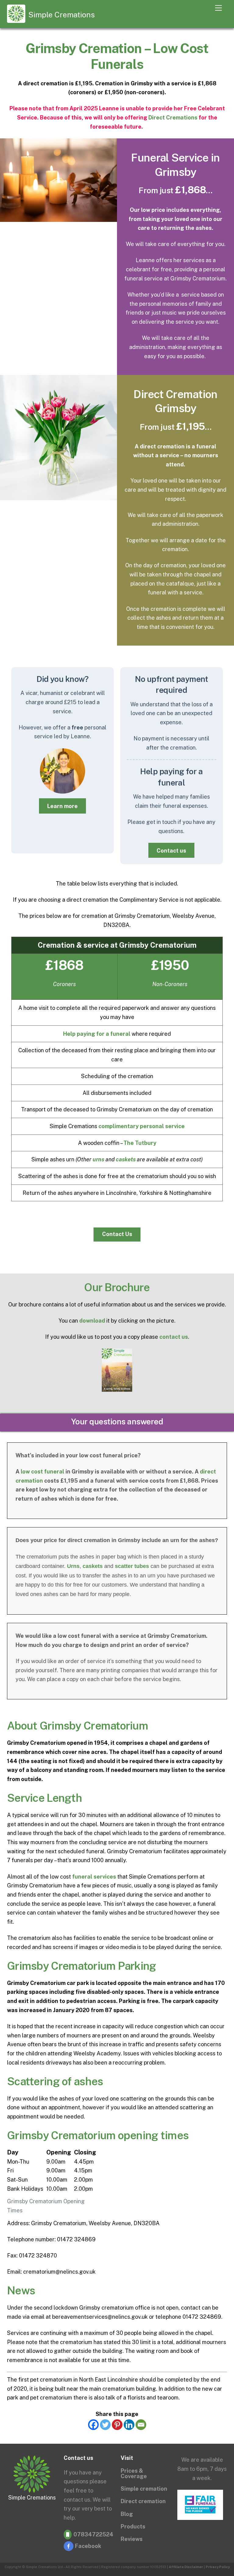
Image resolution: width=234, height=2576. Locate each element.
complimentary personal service (142, 1126)
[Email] (141, 2425)
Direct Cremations (173, 118)
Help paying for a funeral (97, 1034)
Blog (127, 2514)
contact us (174, 1337)
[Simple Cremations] (16, 20)
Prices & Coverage (134, 2473)
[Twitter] (105, 2425)
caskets (126, 1159)
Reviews (132, 2539)
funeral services (94, 1877)
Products (133, 2526)
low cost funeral (43, 1471)
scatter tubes (132, 1566)
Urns (73, 1566)
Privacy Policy (218, 2567)
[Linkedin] (129, 2425)
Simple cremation (144, 2489)
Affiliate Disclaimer (186, 2567)
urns (98, 1159)
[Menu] (218, 8)
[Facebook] (93, 2425)
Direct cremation (143, 2501)
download (92, 1321)
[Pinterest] (117, 2425)
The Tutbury (140, 1143)
